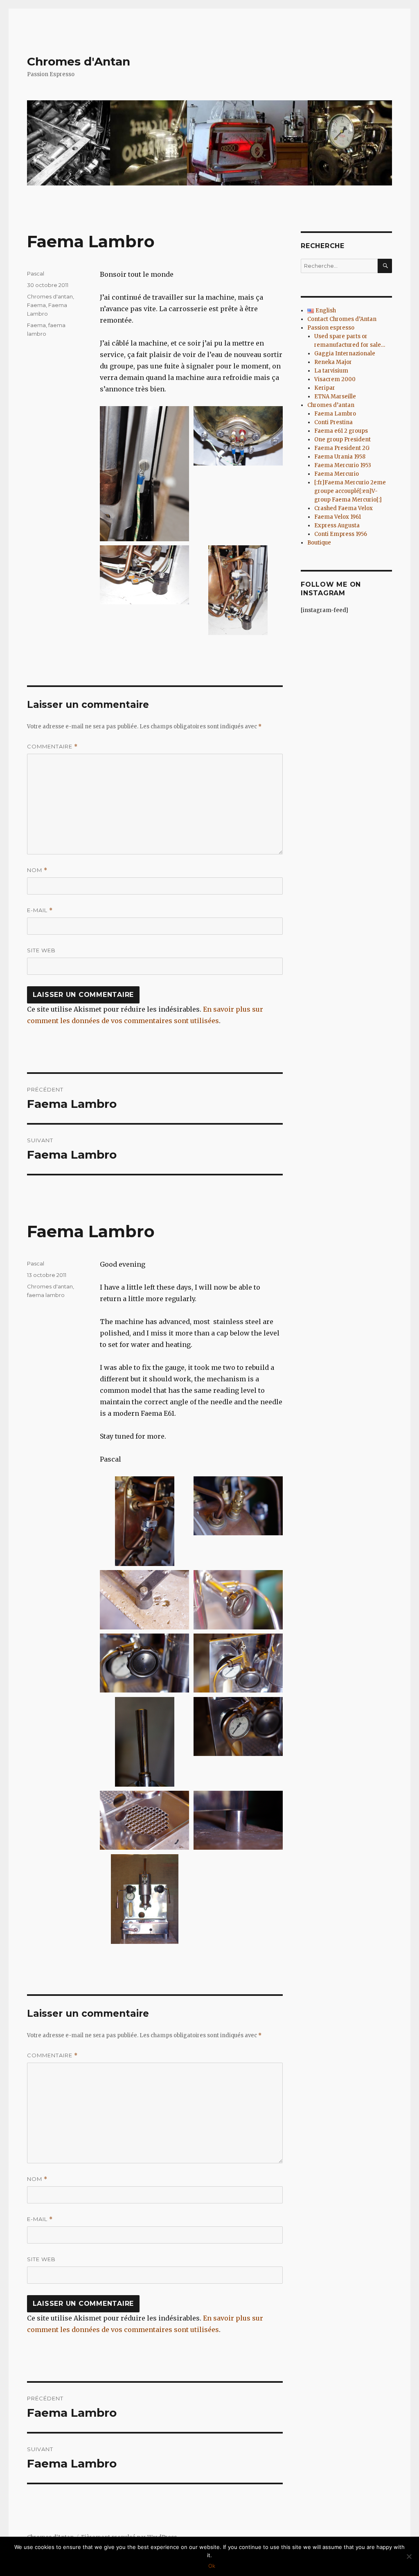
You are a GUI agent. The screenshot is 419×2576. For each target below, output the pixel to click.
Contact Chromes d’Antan (342, 319)
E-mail (40, 910)
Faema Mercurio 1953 (343, 465)
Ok (212, 2566)
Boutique (319, 543)
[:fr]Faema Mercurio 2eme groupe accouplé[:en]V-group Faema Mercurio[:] (350, 491)
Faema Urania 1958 (340, 457)
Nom (37, 870)
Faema (36, 305)
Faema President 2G (342, 448)
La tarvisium (331, 371)
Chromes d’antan (331, 405)
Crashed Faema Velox (344, 508)
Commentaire (52, 747)
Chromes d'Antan (79, 61)
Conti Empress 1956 (341, 534)
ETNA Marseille (335, 397)
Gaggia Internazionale (345, 354)
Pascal (36, 273)
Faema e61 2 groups (341, 431)
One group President (342, 440)
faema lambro (46, 1295)
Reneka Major (333, 362)
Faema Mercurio (337, 474)
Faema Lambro (335, 414)
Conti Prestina (333, 422)
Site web (41, 950)
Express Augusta (337, 525)
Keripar (325, 388)
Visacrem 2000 (335, 379)
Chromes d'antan (50, 296)
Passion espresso (331, 328)
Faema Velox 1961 (338, 517)
